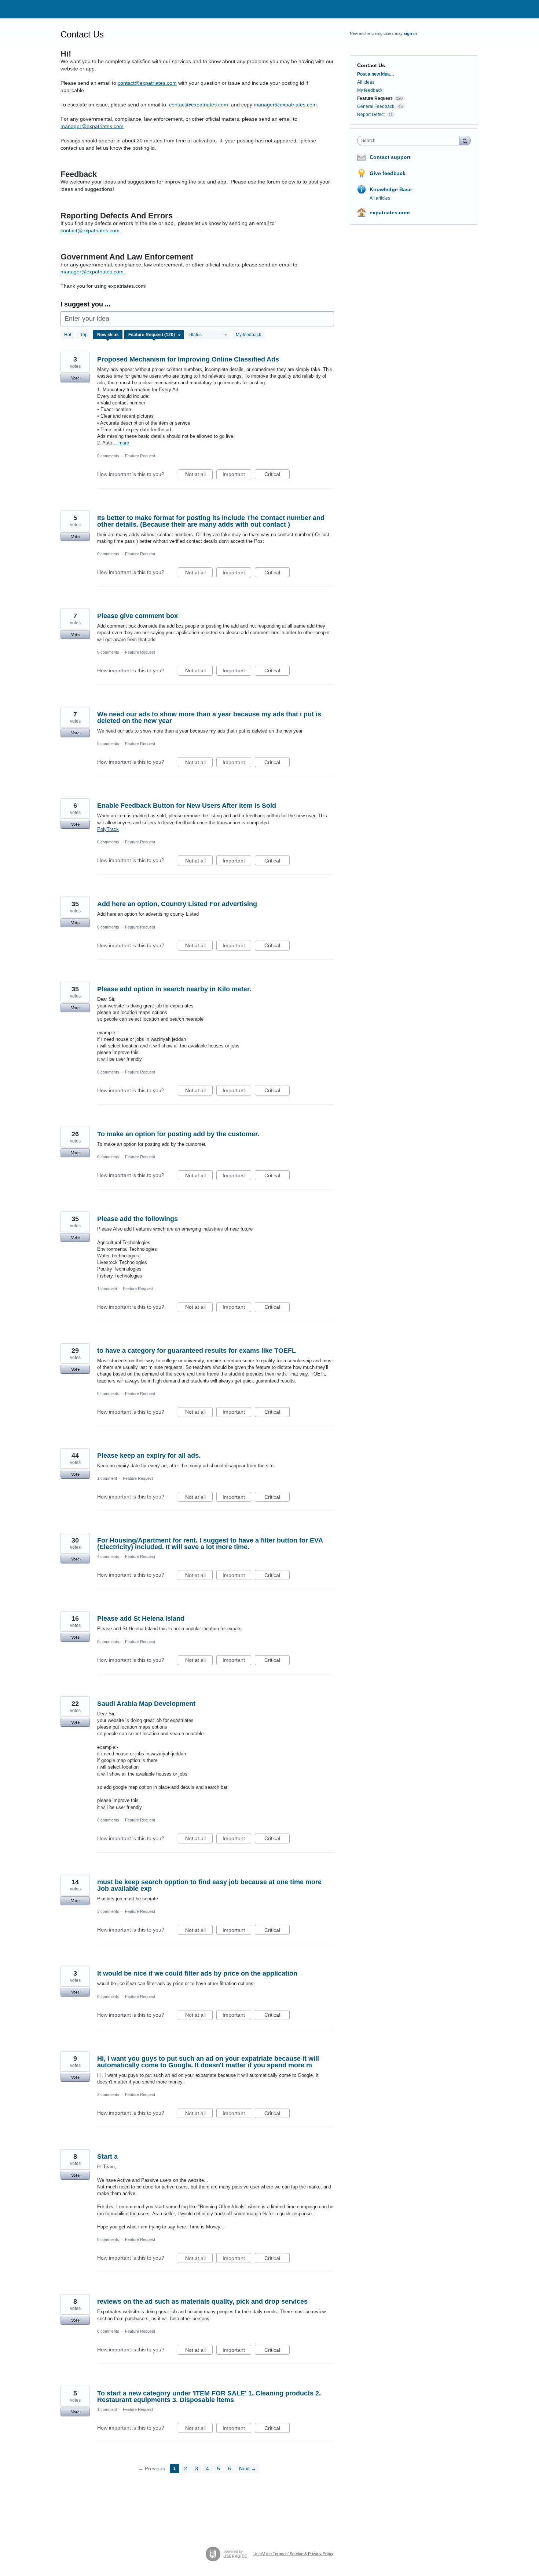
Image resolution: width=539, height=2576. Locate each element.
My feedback (248, 335)
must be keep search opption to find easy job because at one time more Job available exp (209, 1885)
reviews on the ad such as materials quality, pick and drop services (202, 2301)
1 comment (107, 1289)
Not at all (199, 475)
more (124, 443)
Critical (277, 475)
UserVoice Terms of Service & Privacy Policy (293, 2553)
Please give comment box (137, 616)
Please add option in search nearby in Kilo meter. (174, 989)
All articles (380, 198)
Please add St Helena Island (141, 1618)
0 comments (108, 456)
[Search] (465, 140)
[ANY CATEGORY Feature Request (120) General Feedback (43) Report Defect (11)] (154, 335)
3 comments (108, 1911)
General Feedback (376, 106)
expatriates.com (390, 212)
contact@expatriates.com (147, 83)
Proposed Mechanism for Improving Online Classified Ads (188, 359)
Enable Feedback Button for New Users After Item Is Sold (187, 806)
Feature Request (140, 456)
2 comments (108, 2094)
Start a (107, 2157)
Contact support (390, 157)
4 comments (108, 1556)
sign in (410, 33)
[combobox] (410, 141)
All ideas (366, 82)
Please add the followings (137, 1219)
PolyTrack (108, 829)
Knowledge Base (391, 189)
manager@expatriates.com (285, 105)
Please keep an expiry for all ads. (149, 1456)
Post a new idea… (376, 74)
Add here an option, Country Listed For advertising (177, 904)
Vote (75, 378)
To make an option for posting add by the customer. (178, 1134)
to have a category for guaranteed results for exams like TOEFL (197, 1351)
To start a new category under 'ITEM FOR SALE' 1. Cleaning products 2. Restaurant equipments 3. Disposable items (209, 2397)
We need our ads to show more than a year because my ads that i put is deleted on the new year (209, 717)
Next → (248, 2468)
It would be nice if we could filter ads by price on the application (197, 1973)
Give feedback (388, 173)
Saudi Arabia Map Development (146, 1704)
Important (237, 475)
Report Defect (371, 115)
